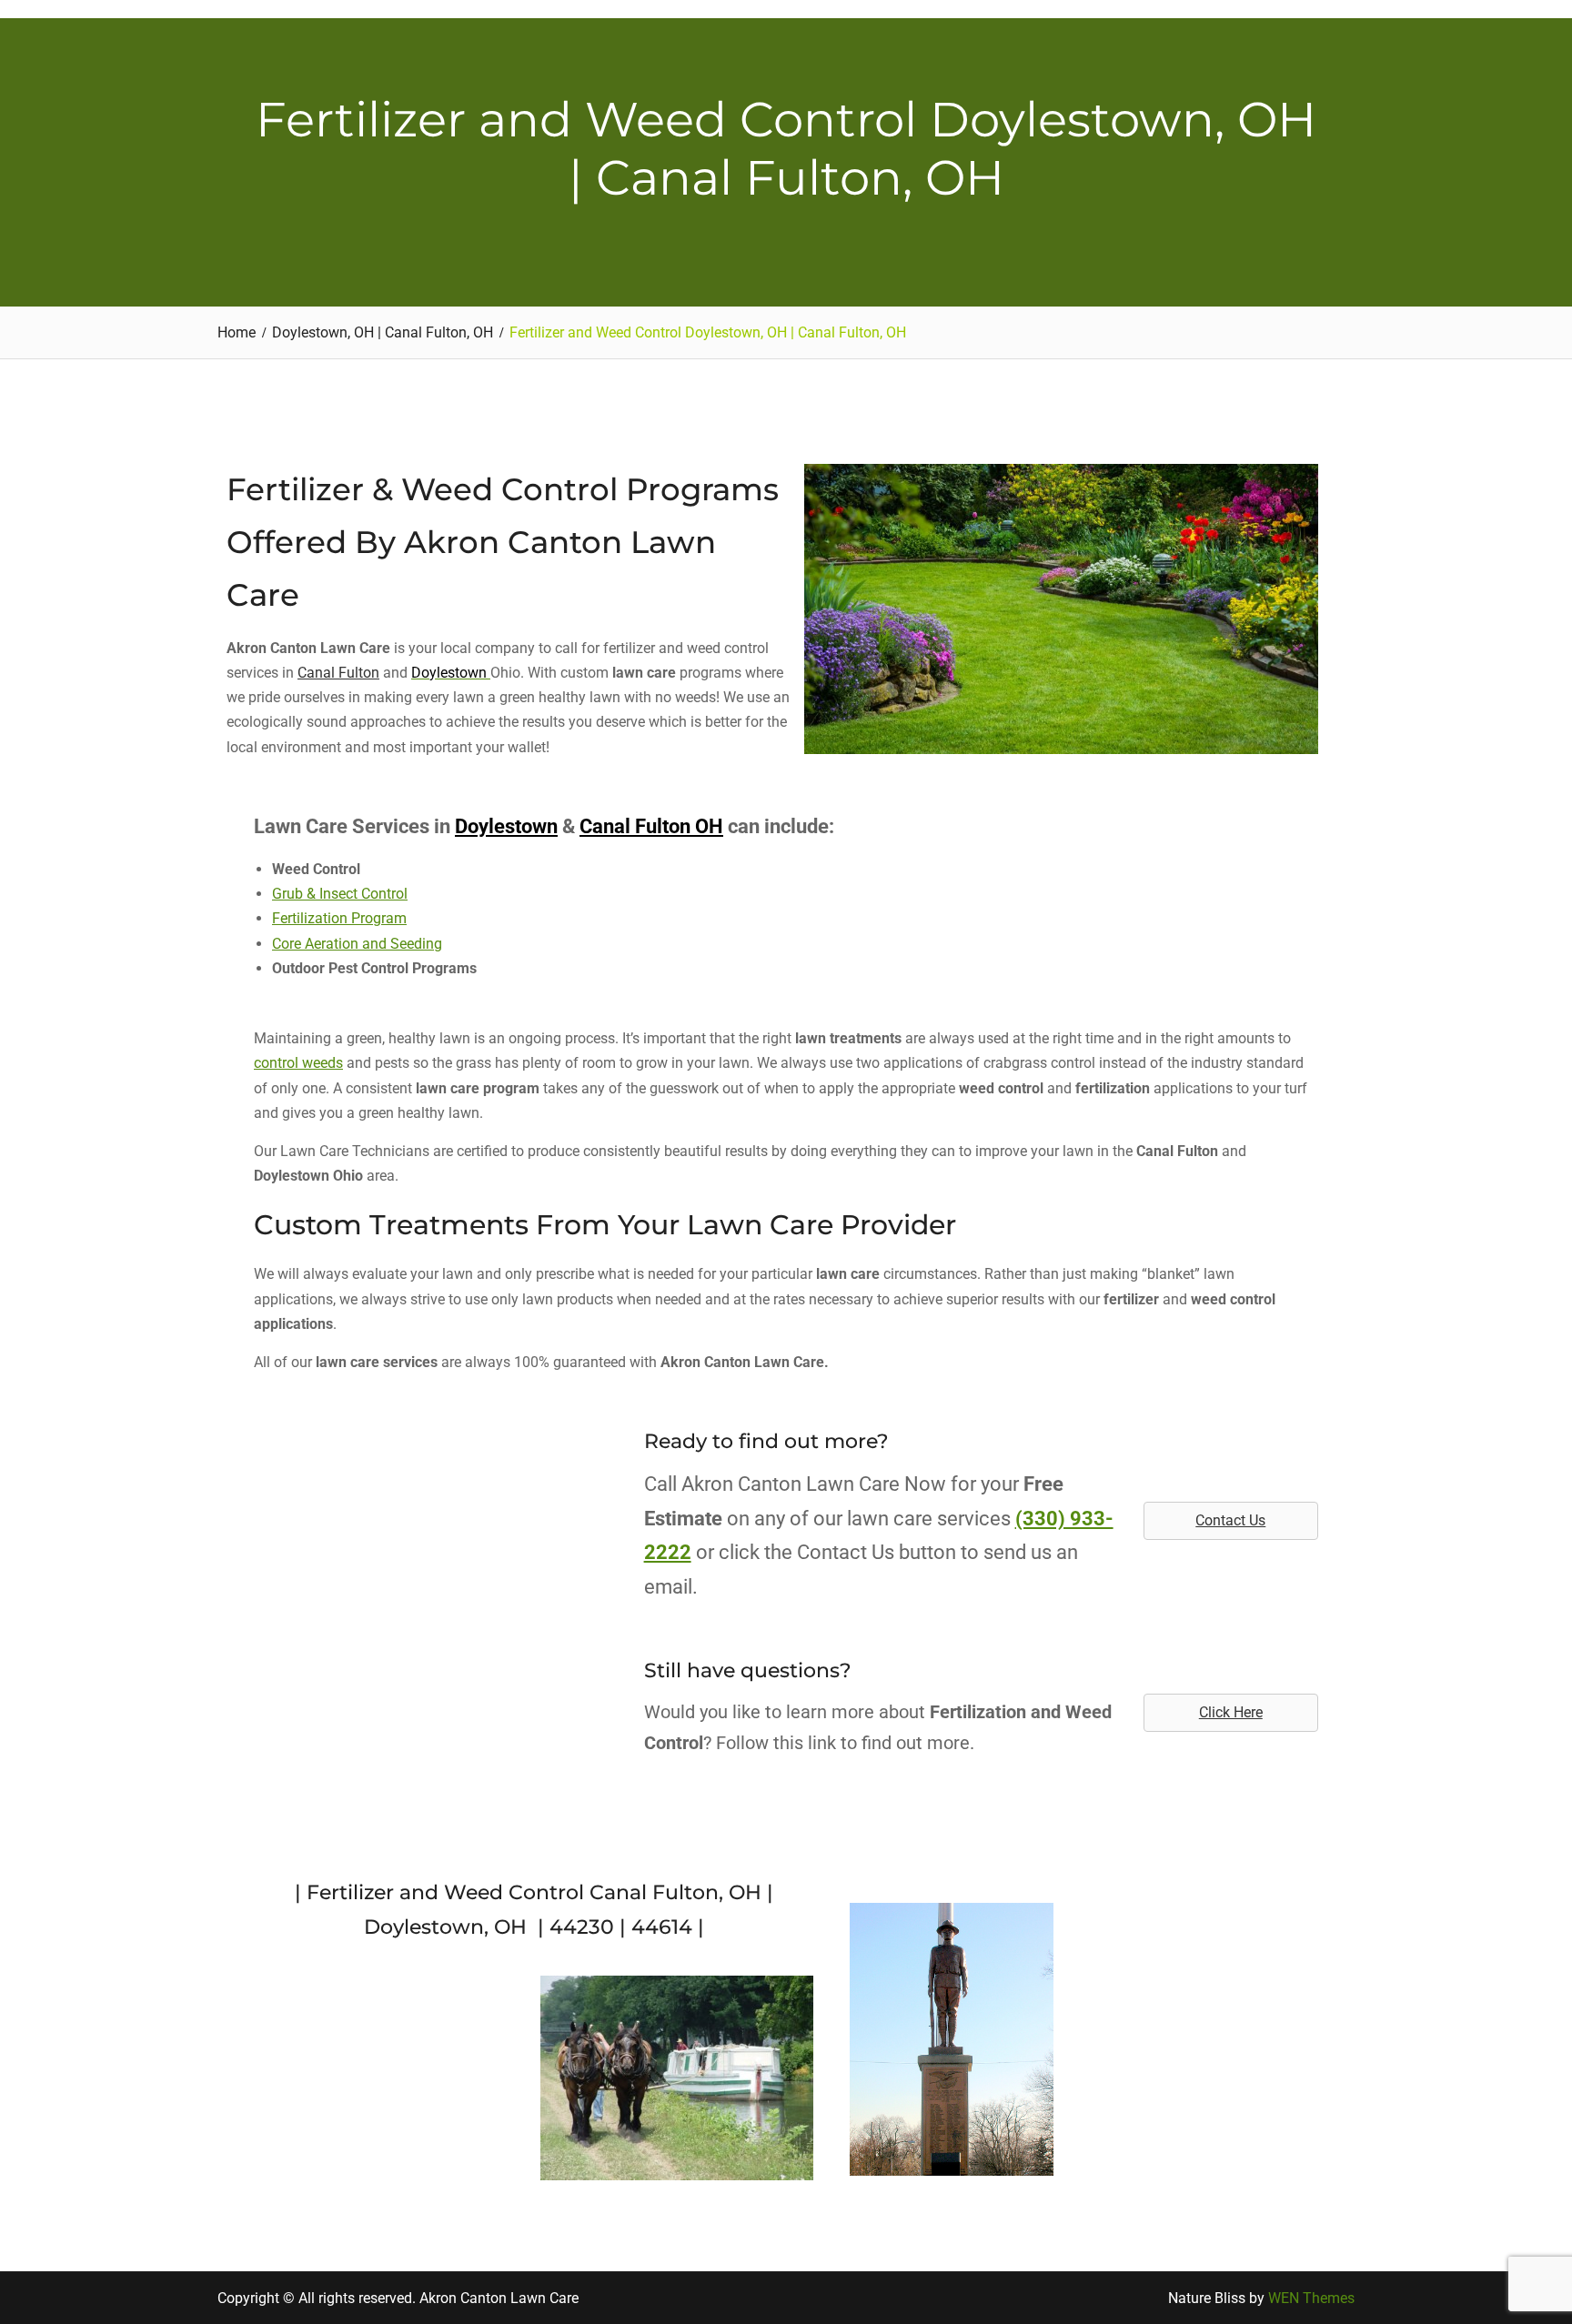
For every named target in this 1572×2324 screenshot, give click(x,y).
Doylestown (506, 826)
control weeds (298, 1063)
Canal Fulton (338, 673)
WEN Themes (1311, 2298)
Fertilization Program (339, 918)
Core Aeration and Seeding (357, 944)
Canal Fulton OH (651, 826)
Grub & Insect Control (340, 894)
